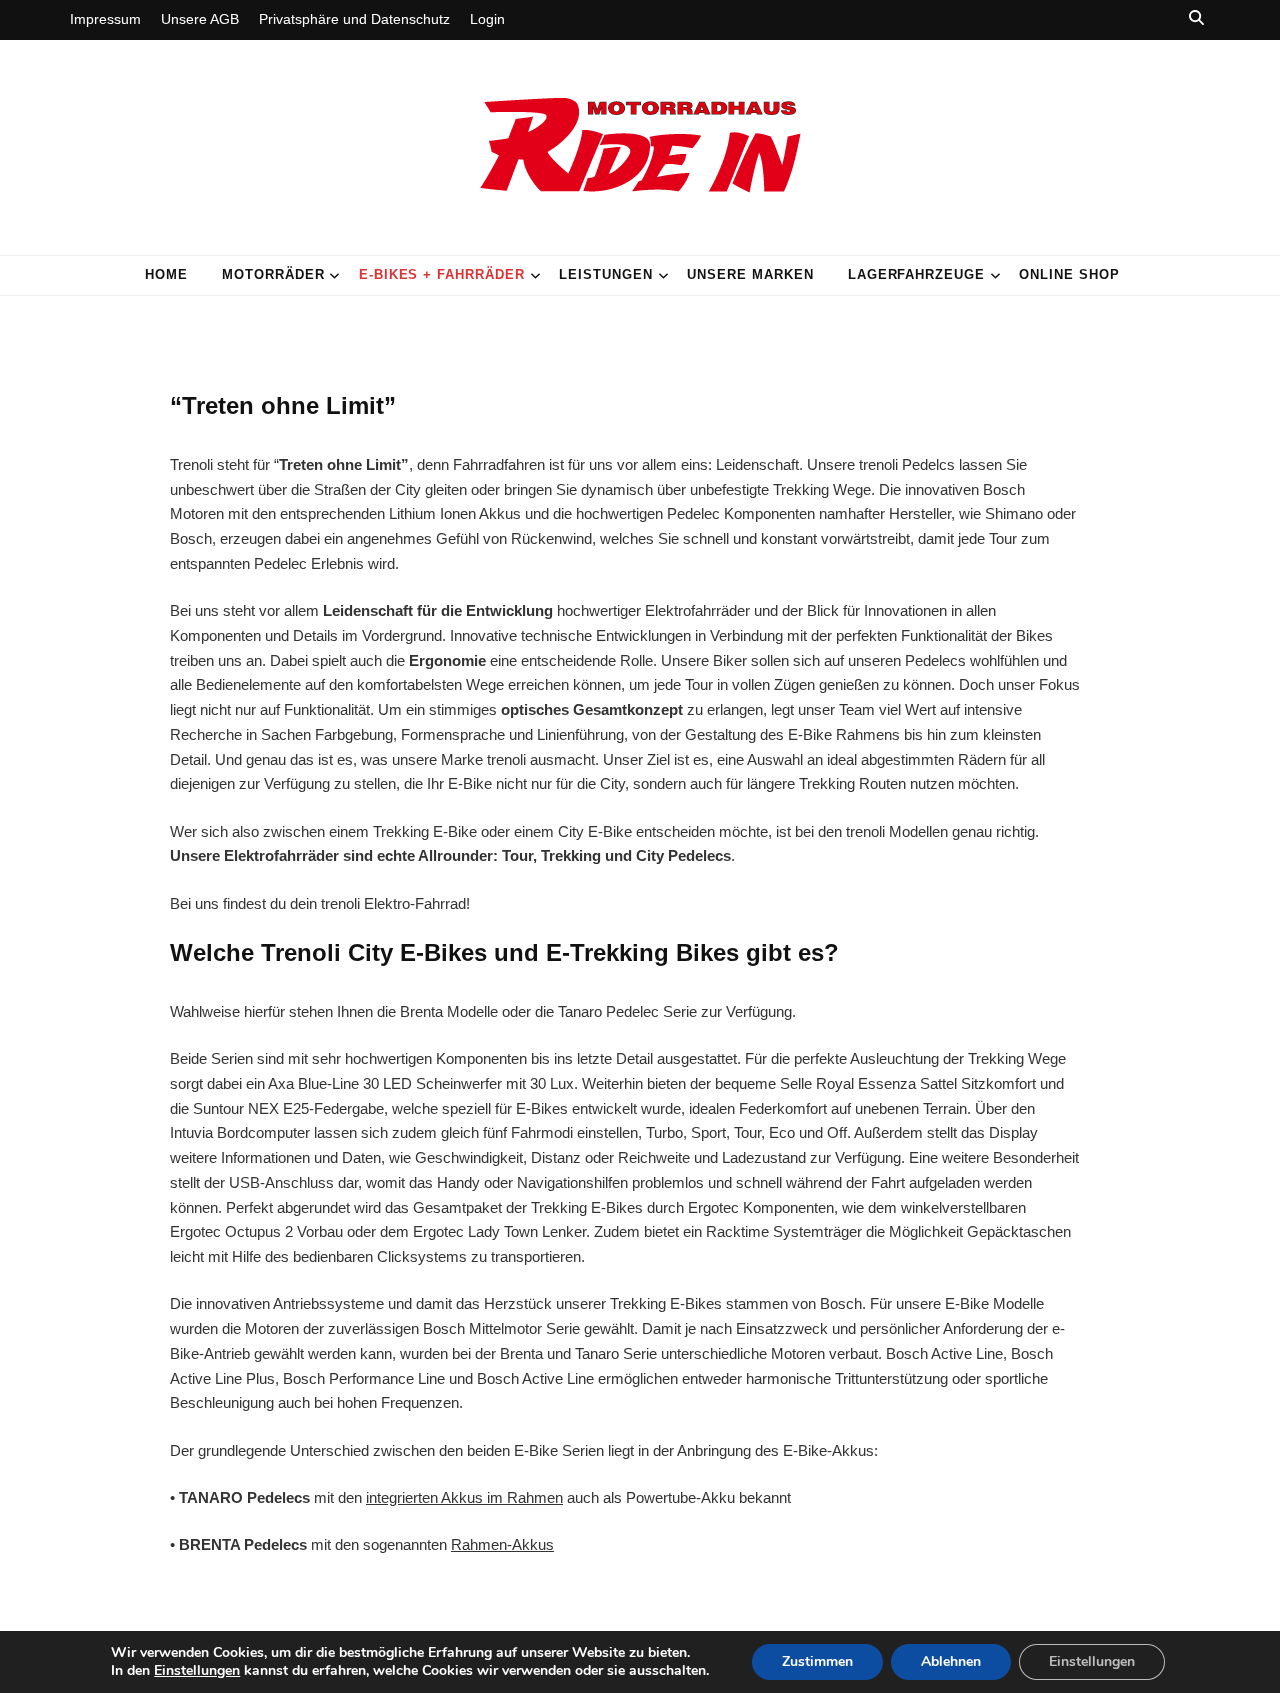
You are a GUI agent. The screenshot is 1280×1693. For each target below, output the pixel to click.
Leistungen (606, 274)
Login (487, 19)
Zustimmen (817, 1661)
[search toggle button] (1196, 17)
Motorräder (273, 274)
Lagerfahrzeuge (917, 274)
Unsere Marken (750, 274)
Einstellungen (197, 1671)
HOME (166, 274)
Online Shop (1069, 274)
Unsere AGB (200, 19)
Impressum (105, 19)
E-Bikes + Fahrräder (442, 274)
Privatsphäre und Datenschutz (354, 19)
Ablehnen (951, 1661)
